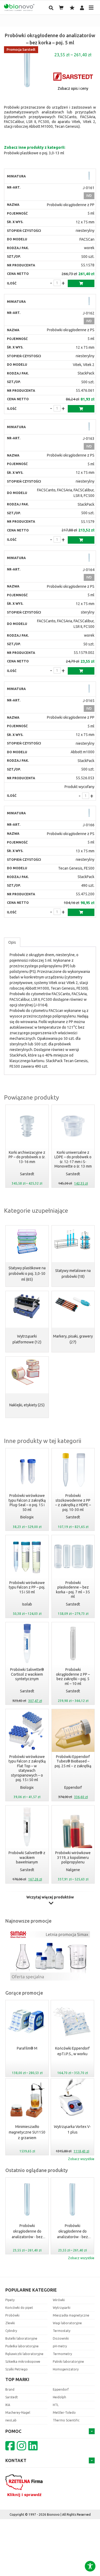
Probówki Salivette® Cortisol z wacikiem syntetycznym (27, 1674)
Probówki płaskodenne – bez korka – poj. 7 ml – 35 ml (73, 1590)
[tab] (12, 942)
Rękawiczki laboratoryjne (24, 2354)
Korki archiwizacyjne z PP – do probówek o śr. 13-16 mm (27, 1157)
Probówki (12, 2315)
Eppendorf (73, 1787)
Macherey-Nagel (18, 2413)
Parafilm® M (27, 2048)
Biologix (27, 1517)
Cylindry (11, 2331)
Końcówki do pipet (19, 2308)
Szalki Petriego (17, 2369)
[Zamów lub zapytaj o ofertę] (81, 283)
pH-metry (60, 2346)
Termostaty (62, 2331)
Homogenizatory (66, 2369)
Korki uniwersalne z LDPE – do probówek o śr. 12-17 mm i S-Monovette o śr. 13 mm (73, 1159)
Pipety (10, 2300)
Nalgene (73, 1870)
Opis (12, 942)
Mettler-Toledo (64, 2413)
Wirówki (59, 2300)
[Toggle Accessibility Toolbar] (90, 2566)
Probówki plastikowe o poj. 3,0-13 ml (34, 153)
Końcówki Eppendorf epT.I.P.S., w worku (72, 2051)
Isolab (27, 1604)
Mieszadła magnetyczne (71, 2315)
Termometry (62, 2354)
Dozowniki (61, 2338)
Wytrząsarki (62, 2308)
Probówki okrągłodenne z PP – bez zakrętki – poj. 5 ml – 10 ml (73, 1677)
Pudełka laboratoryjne (22, 2346)
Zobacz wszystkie (81, 2159)
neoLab (11, 2420)
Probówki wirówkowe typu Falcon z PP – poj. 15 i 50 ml (27, 1587)
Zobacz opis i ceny (73, 88)
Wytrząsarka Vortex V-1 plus (72, 2129)
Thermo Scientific (66, 2420)
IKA (8, 2405)
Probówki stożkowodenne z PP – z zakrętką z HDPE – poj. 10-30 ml (73, 1503)
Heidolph (59, 2397)
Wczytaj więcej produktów (50, 1897)
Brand (10, 2389)
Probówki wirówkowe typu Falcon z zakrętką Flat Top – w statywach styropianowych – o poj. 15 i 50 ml (27, 1768)
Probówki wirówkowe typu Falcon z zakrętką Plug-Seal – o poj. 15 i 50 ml (27, 1503)
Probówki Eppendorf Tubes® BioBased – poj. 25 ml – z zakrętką (73, 1761)
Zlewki (10, 2323)
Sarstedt (27, 1174)
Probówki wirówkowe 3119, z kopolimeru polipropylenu (73, 1857)
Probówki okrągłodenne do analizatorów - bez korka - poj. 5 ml (27, 2232)
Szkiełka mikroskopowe (23, 2362)
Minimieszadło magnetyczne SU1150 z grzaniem (27, 2132)
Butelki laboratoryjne (21, 2338)
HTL (56, 2405)
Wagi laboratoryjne (67, 2323)
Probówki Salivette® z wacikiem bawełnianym (27, 1857)
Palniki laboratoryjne (68, 2362)
